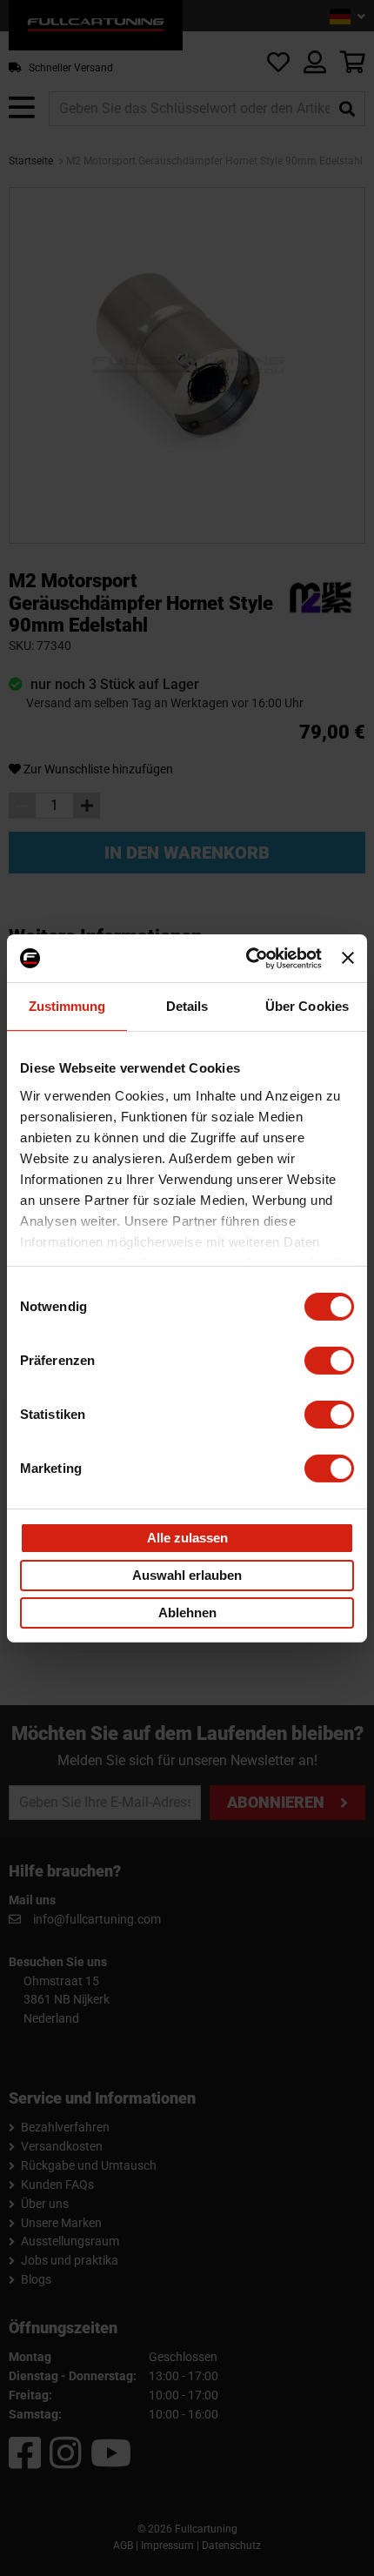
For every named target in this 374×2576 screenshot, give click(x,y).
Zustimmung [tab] (67, 1006)
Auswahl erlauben (187, 1575)
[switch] (329, 1361)
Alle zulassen (187, 1538)
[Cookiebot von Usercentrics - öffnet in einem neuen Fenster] (246, 958)
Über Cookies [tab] (307, 1006)
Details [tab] (187, 1006)
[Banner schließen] (348, 958)
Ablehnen (187, 1613)
